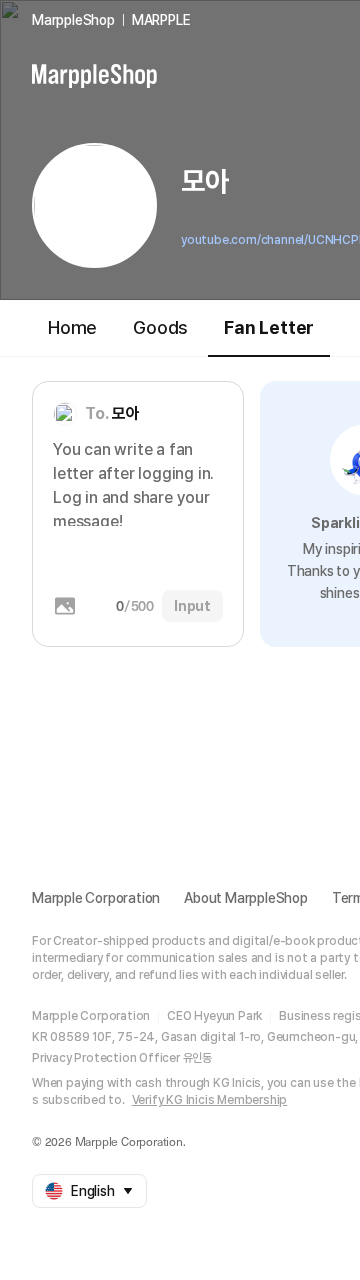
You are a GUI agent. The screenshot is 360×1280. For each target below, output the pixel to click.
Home (72, 327)
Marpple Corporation (96, 898)
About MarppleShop (246, 898)
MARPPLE (161, 20)
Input (192, 606)
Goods (160, 327)
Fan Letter (269, 327)
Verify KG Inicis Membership (210, 1100)
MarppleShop (73, 20)
